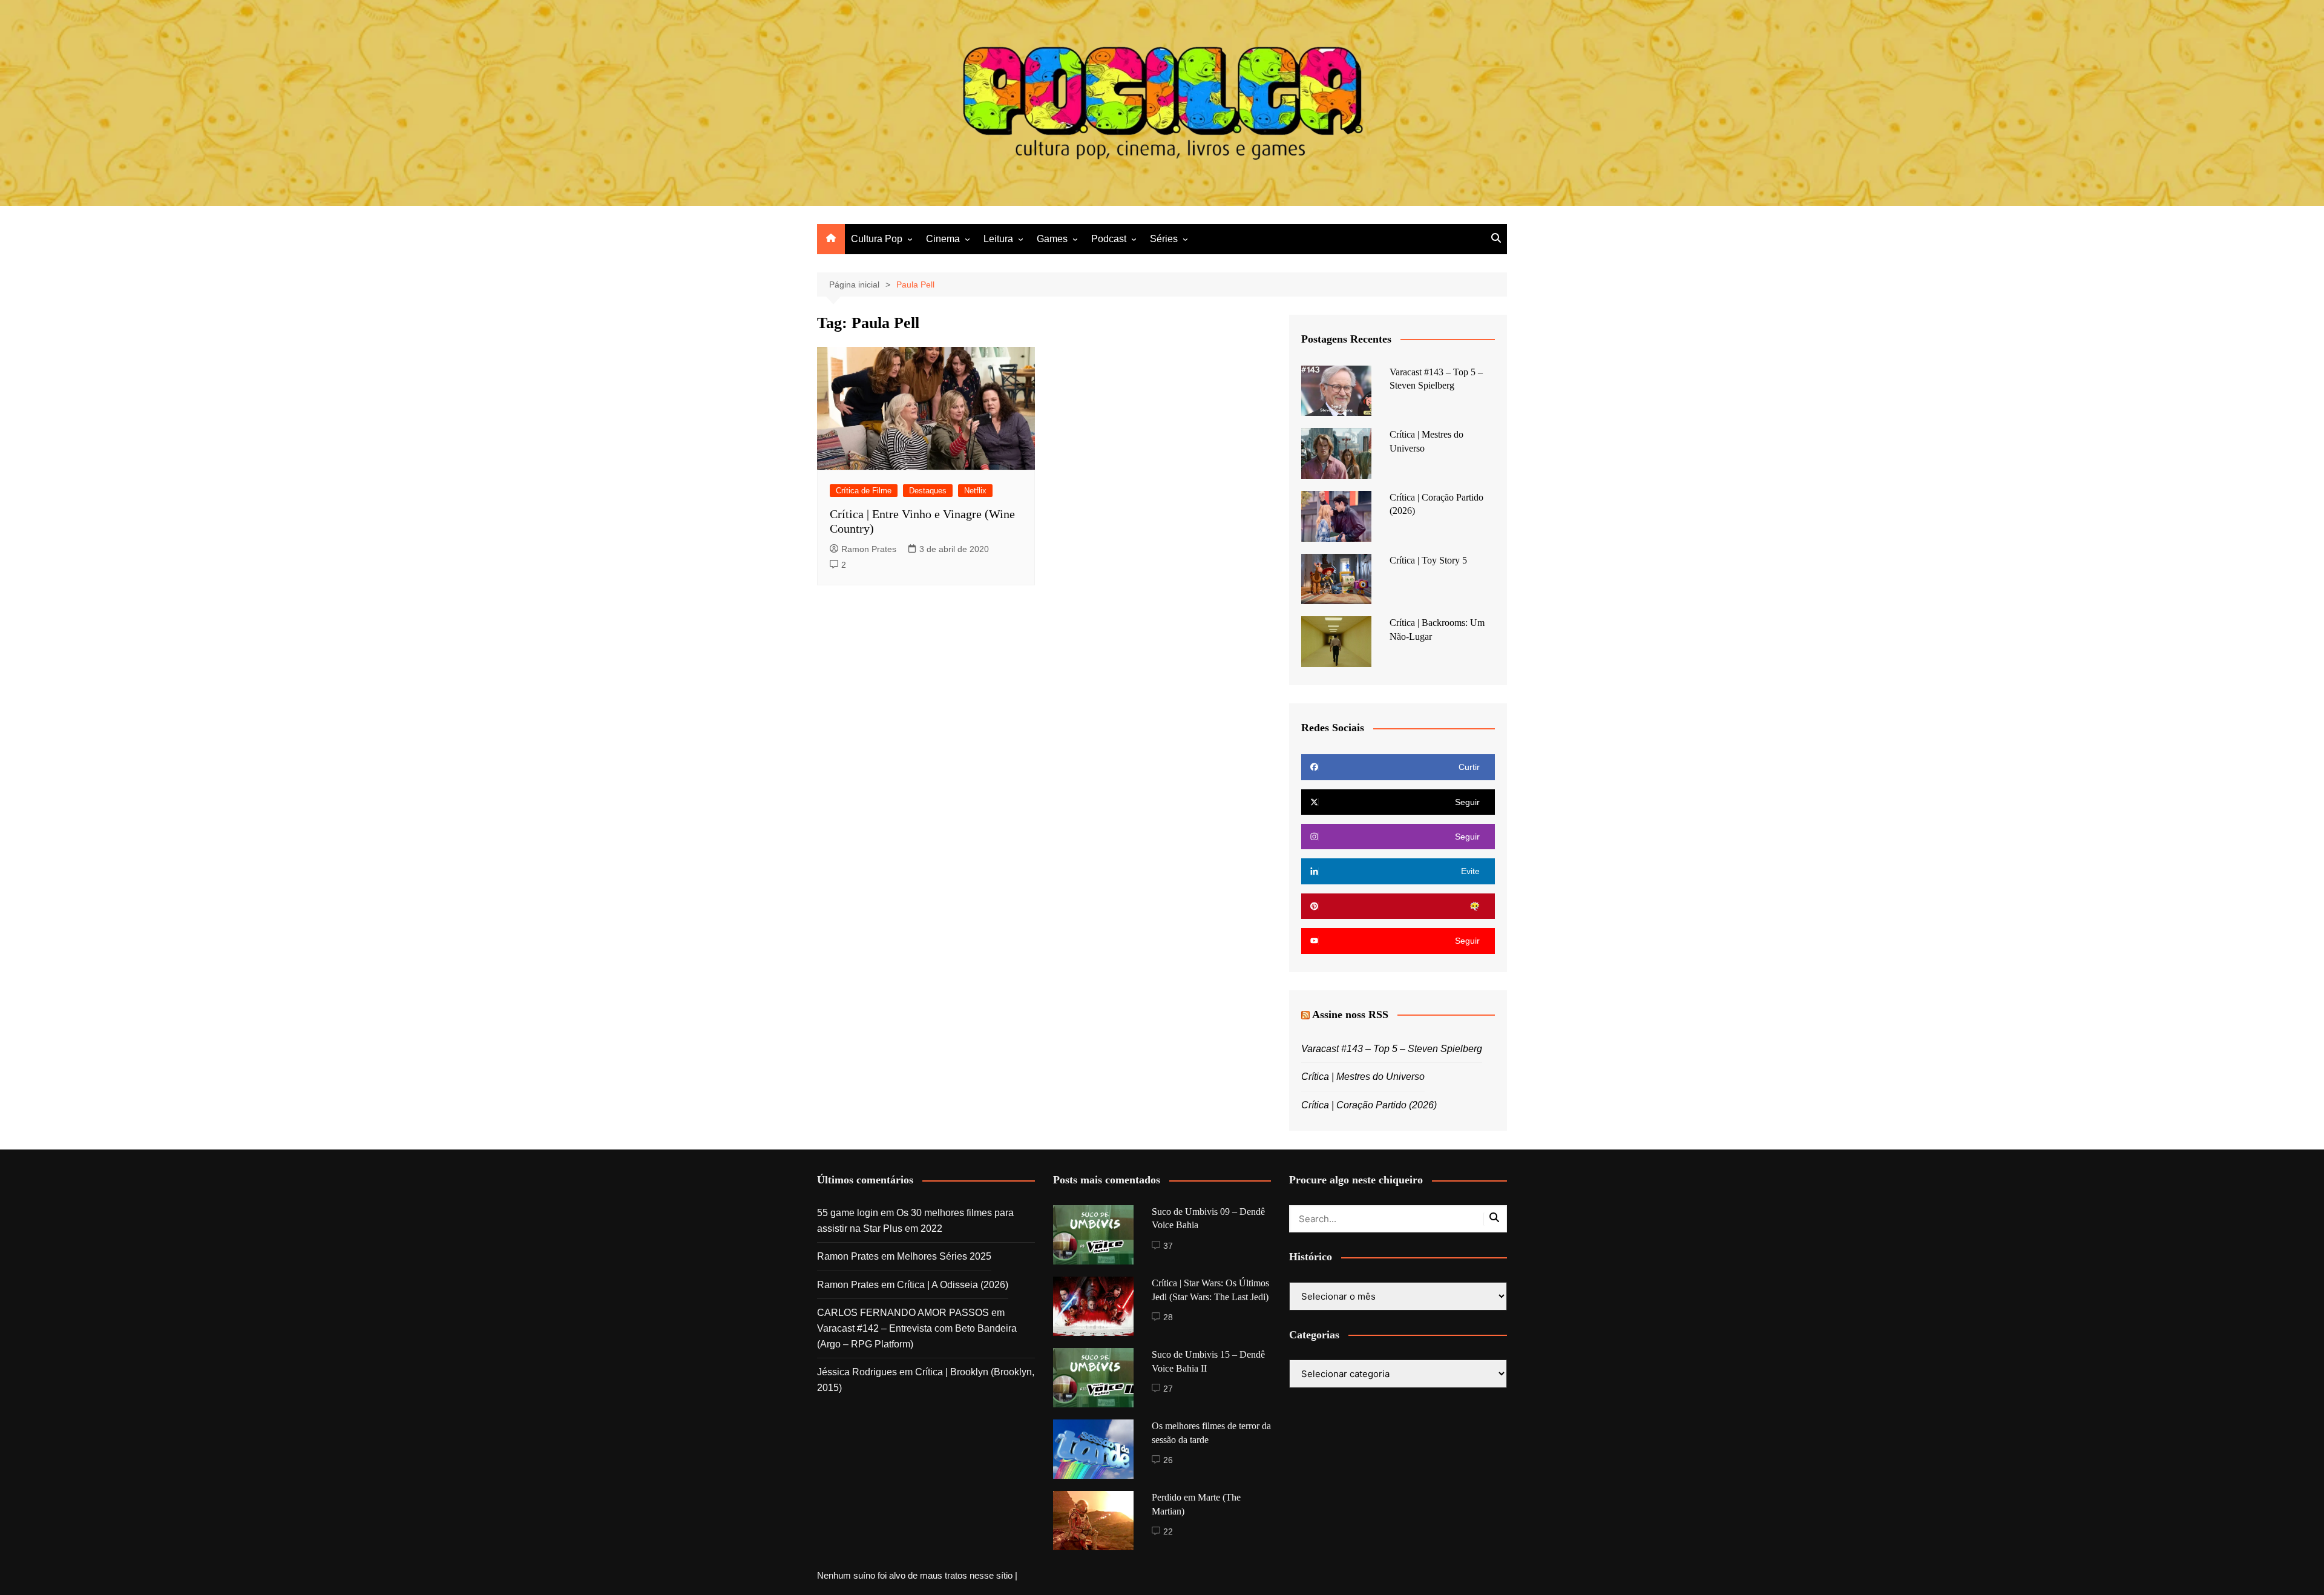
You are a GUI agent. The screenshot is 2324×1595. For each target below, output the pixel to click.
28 (1168, 1317)
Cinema (943, 239)
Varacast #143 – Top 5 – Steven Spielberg (1392, 1049)
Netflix (975, 491)
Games (1052, 239)
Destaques (928, 491)
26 (1168, 1460)
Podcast (1109, 239)
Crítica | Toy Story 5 (1428, 560)
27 (1168, 1389)
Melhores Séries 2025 (944, 1256)
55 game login (848, 1213)
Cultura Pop (877, 239)
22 (1168, 1531)
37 (1168, 1246)
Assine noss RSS (1350, 1015)
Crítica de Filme (864, 491)
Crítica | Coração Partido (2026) (1369, 1105)
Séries (1164, 239)
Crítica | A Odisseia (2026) (953, 1285)
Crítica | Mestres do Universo (1363, 1077)
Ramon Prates (869, 549)
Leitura (998, 239)
